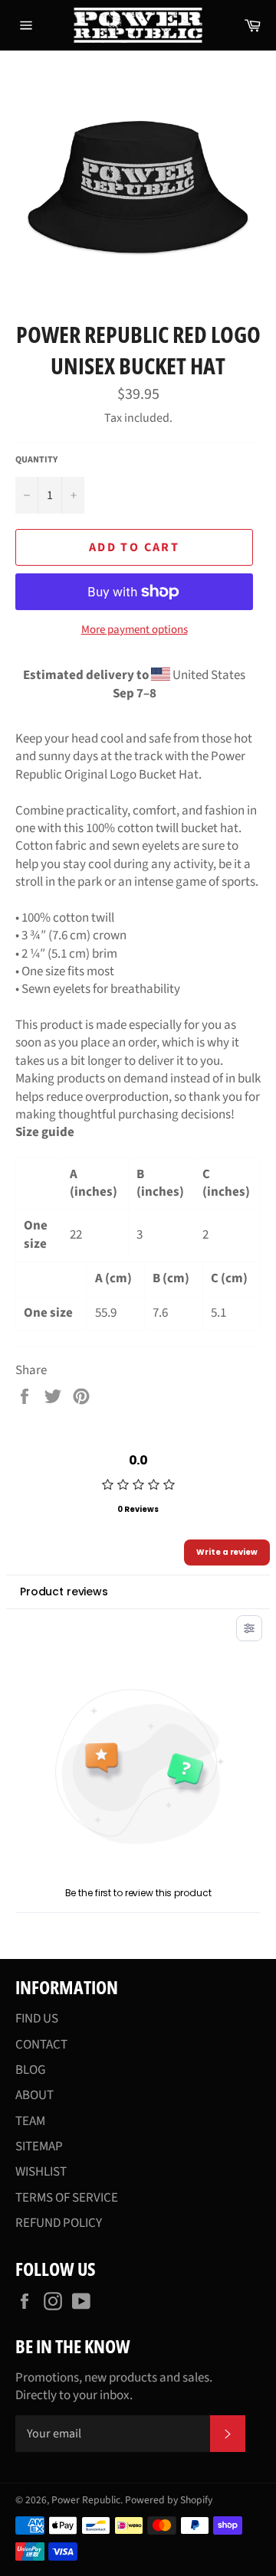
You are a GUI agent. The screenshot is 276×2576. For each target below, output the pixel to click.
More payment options (135, 630)
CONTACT (41, 2045)
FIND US (37, 2019)
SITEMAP (39, 2147)
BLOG (30, 2070)
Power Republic (86, 2500)
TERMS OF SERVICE (67, 2198)
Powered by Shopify (169, 2500)
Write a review (227, 1552)
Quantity (36, 460)
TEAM (30, 2121)
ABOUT (34, 2095)
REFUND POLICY (59, 2223)
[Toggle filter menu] (249, 1628)
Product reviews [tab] (64, 1592)
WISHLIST (41, 2172)
